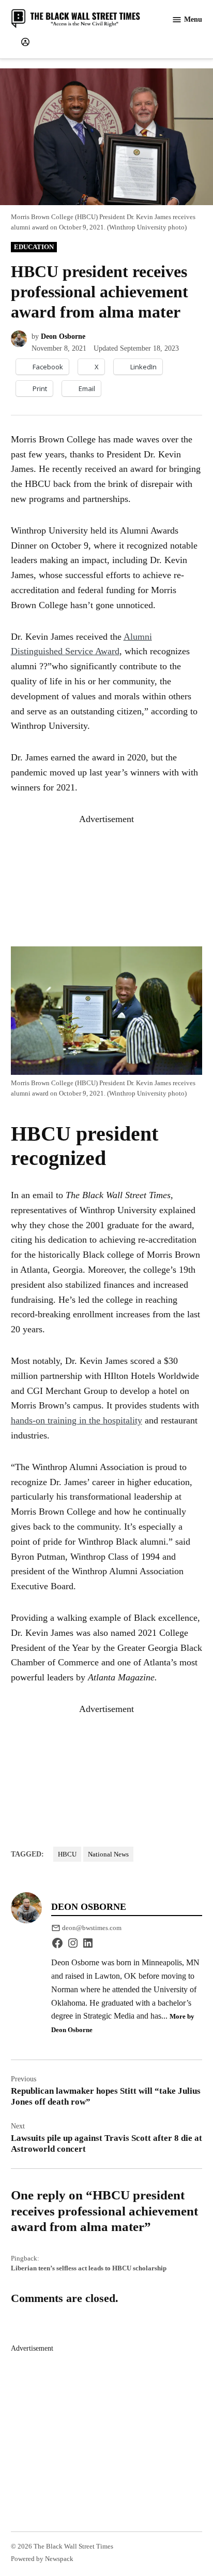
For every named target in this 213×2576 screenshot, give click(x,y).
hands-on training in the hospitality (77, 1420)
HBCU (67, 1854)
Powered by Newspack (42, 2559)
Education (34, 247)
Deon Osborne (63, 336)
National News (108, 1854)
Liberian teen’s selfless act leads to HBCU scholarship (89, 2268)
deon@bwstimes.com (92, 1928)
